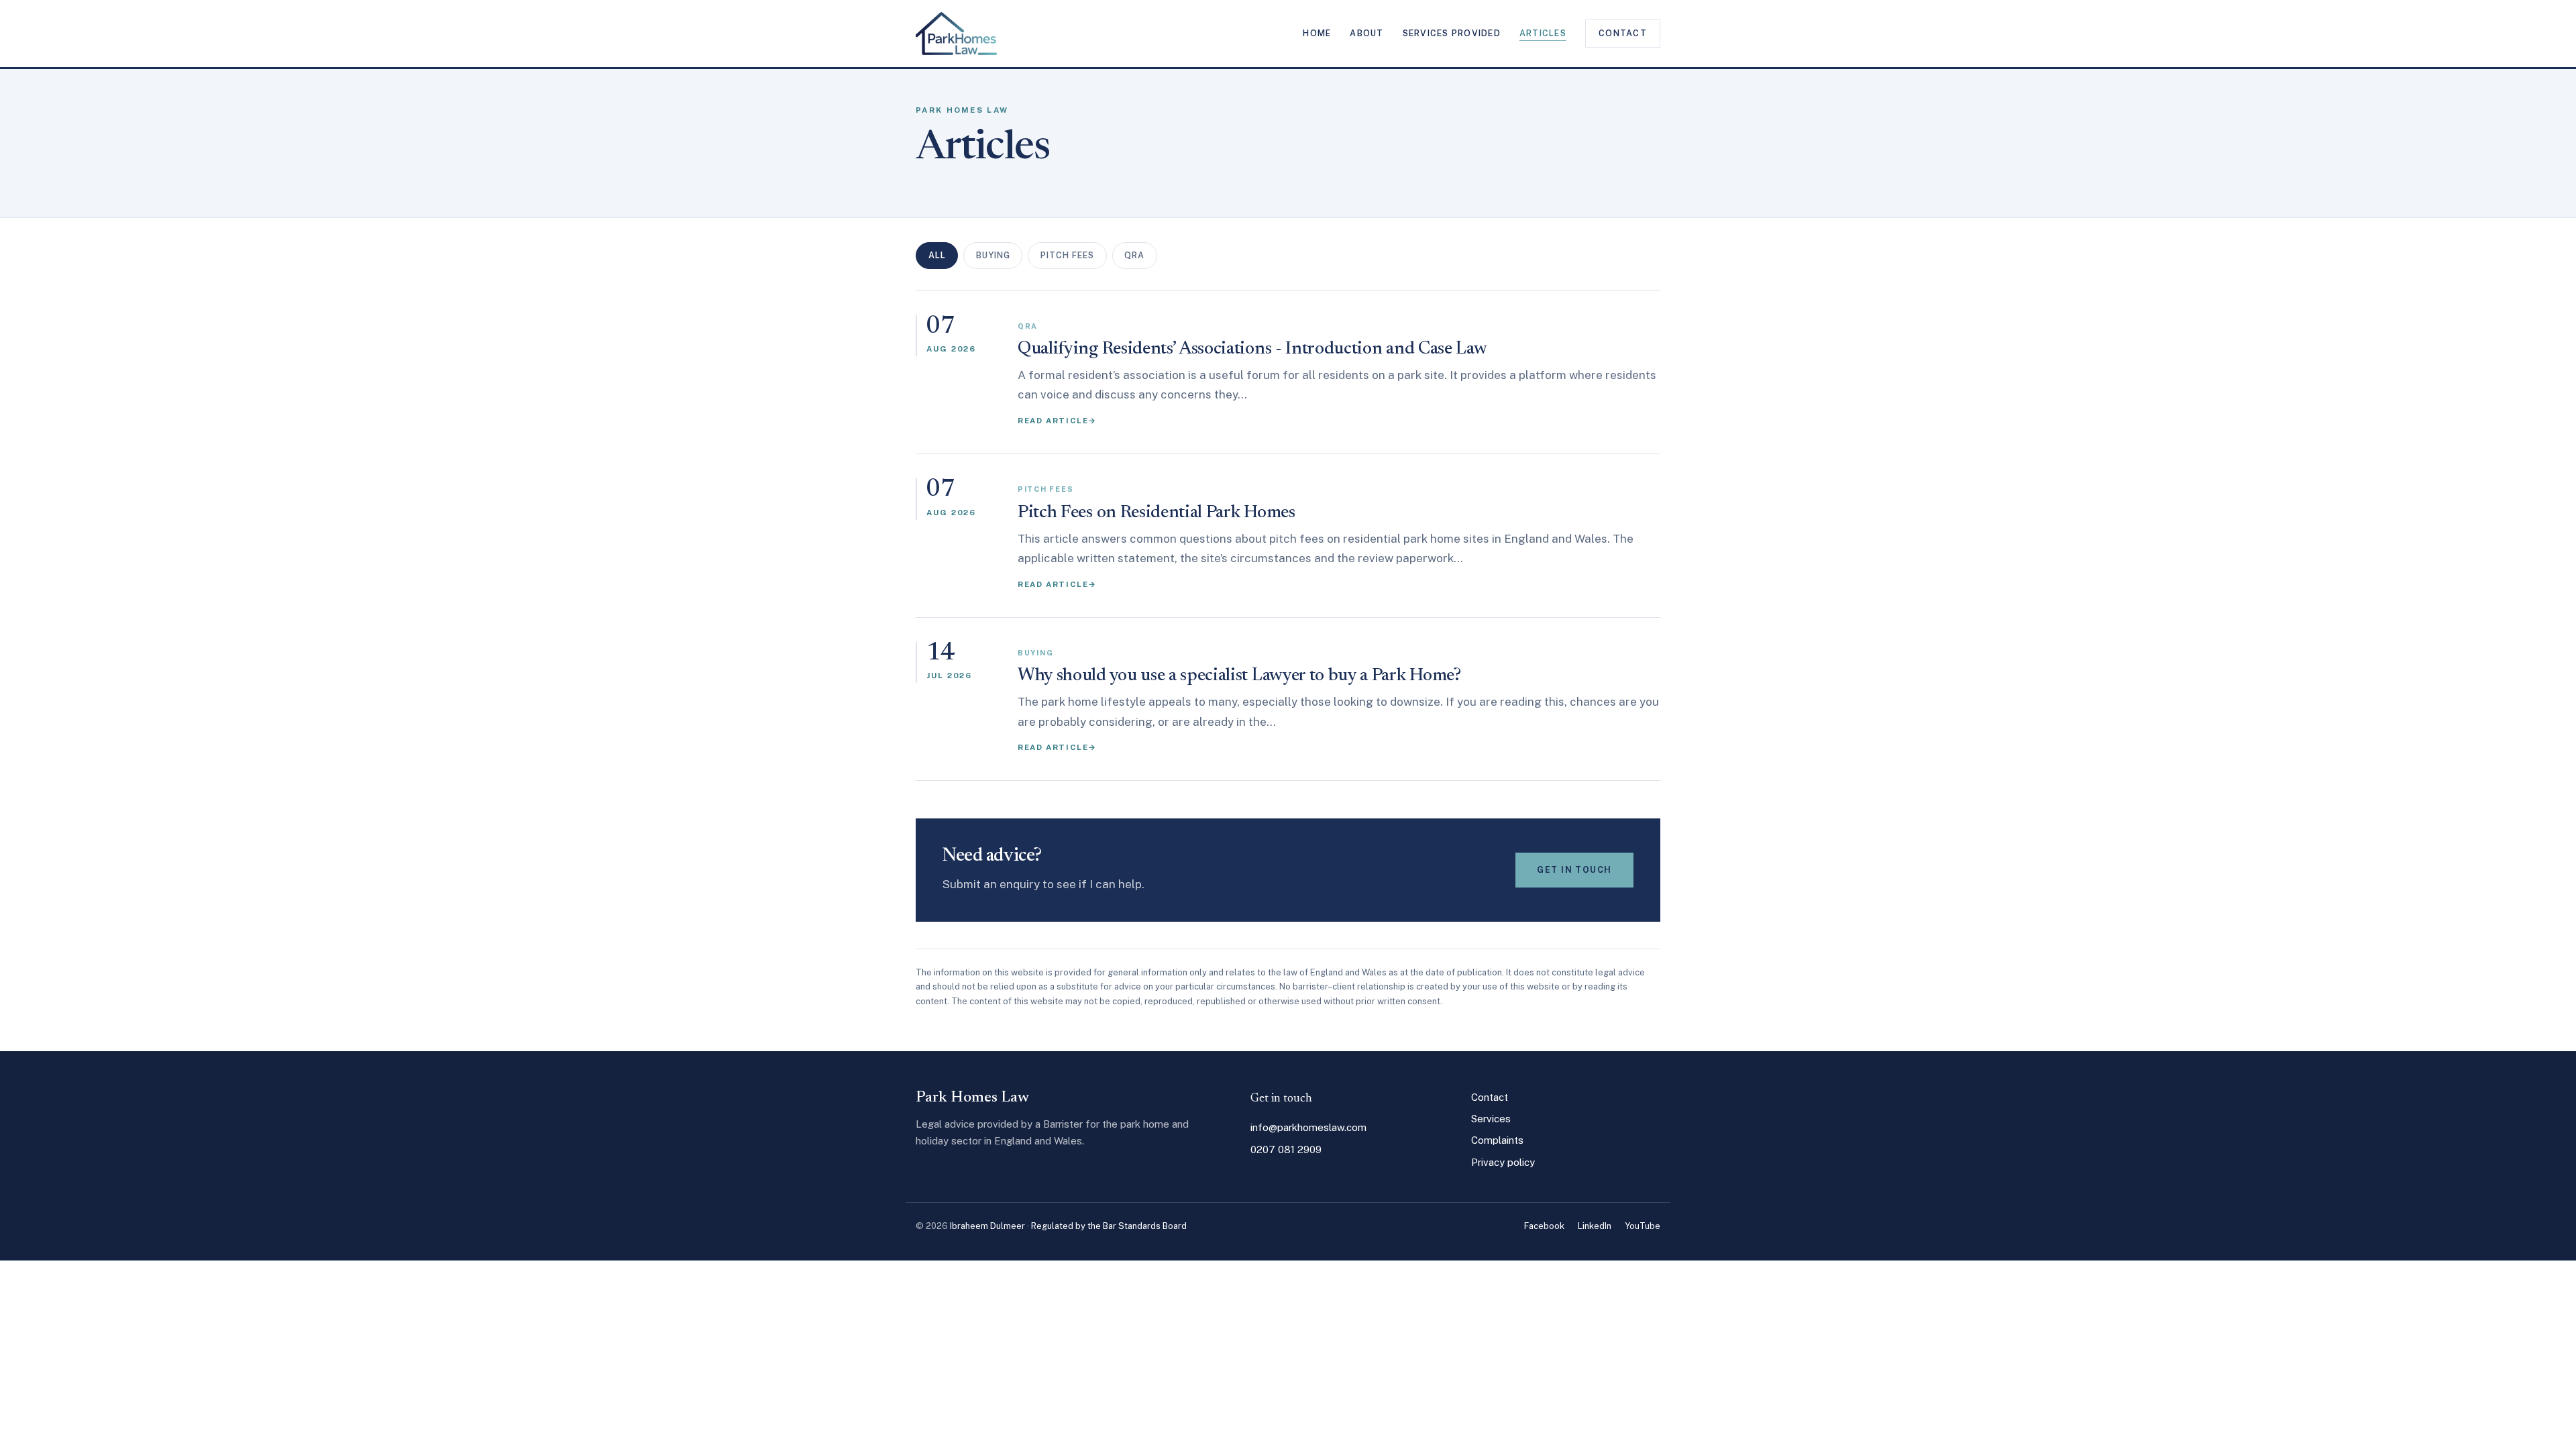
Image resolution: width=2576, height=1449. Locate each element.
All (937, 255)
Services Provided (1452, 33)
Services (1491, 1119)
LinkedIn (1595, 1226)
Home (1317, 33)
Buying (993, 255)
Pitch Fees (1067, 255)
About (1366, 33)
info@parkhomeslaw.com (1308, 1127)
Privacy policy (1503, 1162)
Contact (1623, 33)
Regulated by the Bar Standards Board (1109, 1226)
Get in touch (1574, 870)
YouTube (1643, 1226)
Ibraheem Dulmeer (987, 1226)
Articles (1543, 33)
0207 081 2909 (1286, 1149)
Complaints (1497, 1140)
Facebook (1544, 1226)
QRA (1134, 255)
